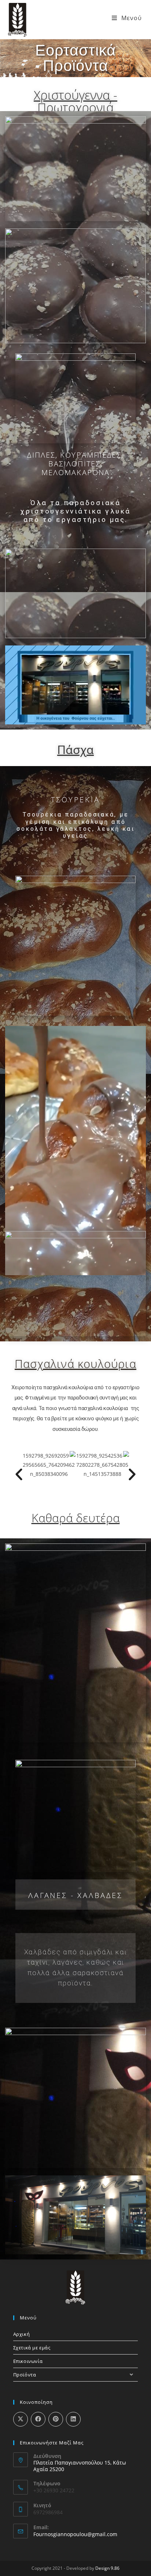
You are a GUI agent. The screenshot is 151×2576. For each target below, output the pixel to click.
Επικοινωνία (28, 2361)
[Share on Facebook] (38, 2419)
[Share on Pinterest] (56, 2419)
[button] (19, 1474)
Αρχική (22, 2334)
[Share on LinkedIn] (73, 2419)
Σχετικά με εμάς (32, 2348)
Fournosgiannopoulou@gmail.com (75, 2534)
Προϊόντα (25, 2375)
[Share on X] (21, 2419)
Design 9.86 (107, 2568)
